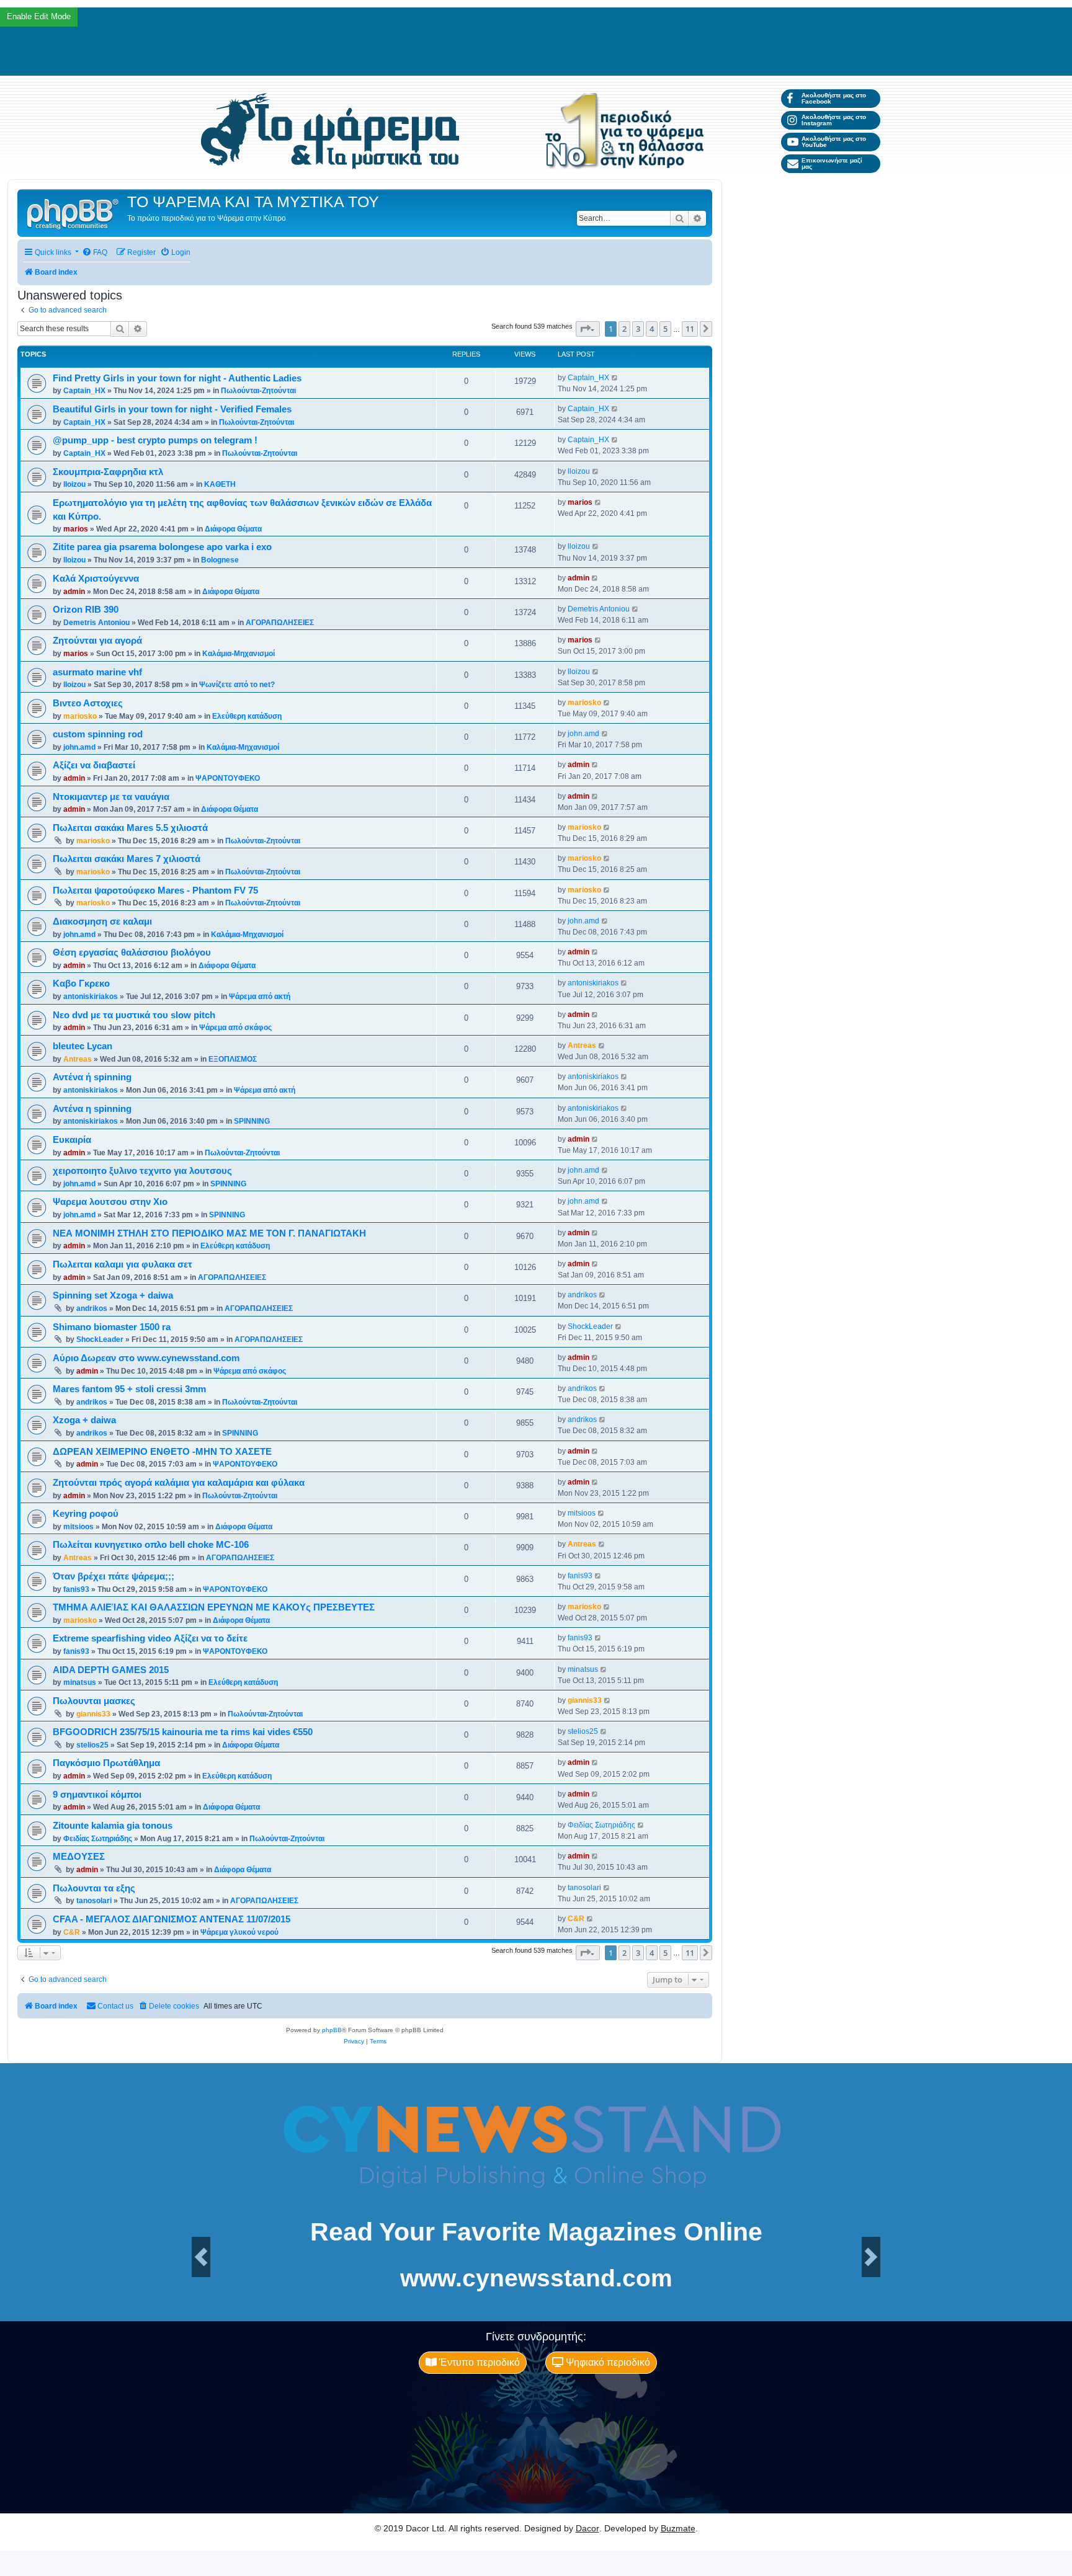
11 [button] (690, 329)
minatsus (80, 1682)
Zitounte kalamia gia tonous (113, 1826)
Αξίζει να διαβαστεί (94, 765)
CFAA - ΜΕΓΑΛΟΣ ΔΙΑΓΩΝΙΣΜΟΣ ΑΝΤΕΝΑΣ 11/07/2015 (172, 1919)
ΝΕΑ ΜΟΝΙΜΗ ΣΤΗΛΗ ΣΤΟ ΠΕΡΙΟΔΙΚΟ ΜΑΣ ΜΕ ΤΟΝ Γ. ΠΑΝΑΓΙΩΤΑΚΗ (209, 1233)
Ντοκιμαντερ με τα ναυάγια (111, 797)
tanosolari (94, 1901)
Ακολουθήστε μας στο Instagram (834, 120)
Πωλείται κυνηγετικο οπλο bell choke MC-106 (151, 1545)
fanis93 (76, 1589)
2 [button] (624, 329)
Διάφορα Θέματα (233, 529)
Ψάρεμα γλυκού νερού (239, 1932)
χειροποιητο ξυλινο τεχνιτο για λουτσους (142, 1171)
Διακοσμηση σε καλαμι (102, 922)
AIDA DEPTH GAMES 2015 (111, 1670)
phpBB (332, 2030)
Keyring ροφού (86, 1514)
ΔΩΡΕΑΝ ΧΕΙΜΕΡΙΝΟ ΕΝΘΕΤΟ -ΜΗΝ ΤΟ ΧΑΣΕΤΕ (162, 1452)
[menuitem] (95, 253)
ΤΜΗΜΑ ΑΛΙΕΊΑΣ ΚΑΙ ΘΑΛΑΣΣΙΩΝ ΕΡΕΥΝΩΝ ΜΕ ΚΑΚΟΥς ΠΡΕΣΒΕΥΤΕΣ (214, 1607)
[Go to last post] (615, 378)
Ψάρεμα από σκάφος (235, 1028)
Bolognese (220, 560)
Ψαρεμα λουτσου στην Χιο (110, 1202)
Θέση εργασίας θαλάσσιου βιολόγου (132, 953)
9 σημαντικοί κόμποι (97, 1795)
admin (74, 592)
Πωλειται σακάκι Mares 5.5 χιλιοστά (130, 828)
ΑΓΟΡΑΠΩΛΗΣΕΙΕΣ (280, 623)
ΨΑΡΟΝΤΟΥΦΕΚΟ (228, 778)
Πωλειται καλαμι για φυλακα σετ (123, 1264)
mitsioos (78, 1527)
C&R (72, 1932)
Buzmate (678, 2528)
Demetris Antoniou (96, 623)
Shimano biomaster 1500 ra (112, 1327)
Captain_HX (84, 391)
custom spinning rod (98, 734)
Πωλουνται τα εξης (94, 1888)
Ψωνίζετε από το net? (237, 685)
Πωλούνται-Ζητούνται (258, 391)
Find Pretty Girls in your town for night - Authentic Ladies (177, 378)
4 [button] (652, 329)
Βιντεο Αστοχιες (88, 703)
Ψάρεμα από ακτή (260, 997)
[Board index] (74, 213)
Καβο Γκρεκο (81, 984)
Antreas (78, 1059)
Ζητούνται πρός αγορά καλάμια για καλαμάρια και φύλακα (179, 1483)
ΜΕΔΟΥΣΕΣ (79, 1857)
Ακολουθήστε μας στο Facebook (834, 98)
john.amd (79, 747)
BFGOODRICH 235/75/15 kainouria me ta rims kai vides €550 (183, 1732)
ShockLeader (100, 1339)
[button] (588, 329)
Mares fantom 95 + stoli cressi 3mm (129, 1389)
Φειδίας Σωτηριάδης (98, 1839)
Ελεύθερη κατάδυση (247, 716)
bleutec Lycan (83, 1046)
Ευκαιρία (72, 1140)
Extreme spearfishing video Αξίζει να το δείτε (150, 1638)
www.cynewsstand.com (536, 2278)
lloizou (74, 484)
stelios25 (92, 1745)
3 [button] (638, 329)
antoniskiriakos (91, 997)
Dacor (587, 2528)
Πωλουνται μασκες (94, 1701)
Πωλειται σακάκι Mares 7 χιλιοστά (127, 859)
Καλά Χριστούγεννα (96, 579)
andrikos (92, 1308)
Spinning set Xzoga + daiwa (113, 1295)
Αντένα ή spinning (92, 1077)
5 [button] (665, 329)
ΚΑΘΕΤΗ (220, 484)
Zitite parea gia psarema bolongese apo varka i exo (162, 547)
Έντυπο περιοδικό (478, 2362)
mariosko (80, 716)
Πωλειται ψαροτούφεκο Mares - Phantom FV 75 (155, 890)
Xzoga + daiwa (84, 1420)
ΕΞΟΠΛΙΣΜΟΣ (233, 1059)
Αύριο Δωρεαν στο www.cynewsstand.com (146, 1358)
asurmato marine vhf (97, 672)
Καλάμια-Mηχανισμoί (239, 654)
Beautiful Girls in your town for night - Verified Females (172, 409)
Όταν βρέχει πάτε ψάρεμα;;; (114, 1576)
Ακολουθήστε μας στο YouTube (834, 142)
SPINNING (252, 1121)
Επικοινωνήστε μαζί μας (832, 163)
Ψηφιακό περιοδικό (607, 2362)
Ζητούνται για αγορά (97, 641)
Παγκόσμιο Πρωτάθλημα (106, 1763)
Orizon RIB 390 (86, 610)
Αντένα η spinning (92, 1109)
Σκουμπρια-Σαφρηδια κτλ (108, 472)
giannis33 (93, 1714)
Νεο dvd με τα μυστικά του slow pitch (134, 1015)
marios (76, 529)
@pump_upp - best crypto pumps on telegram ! (155, 440)
